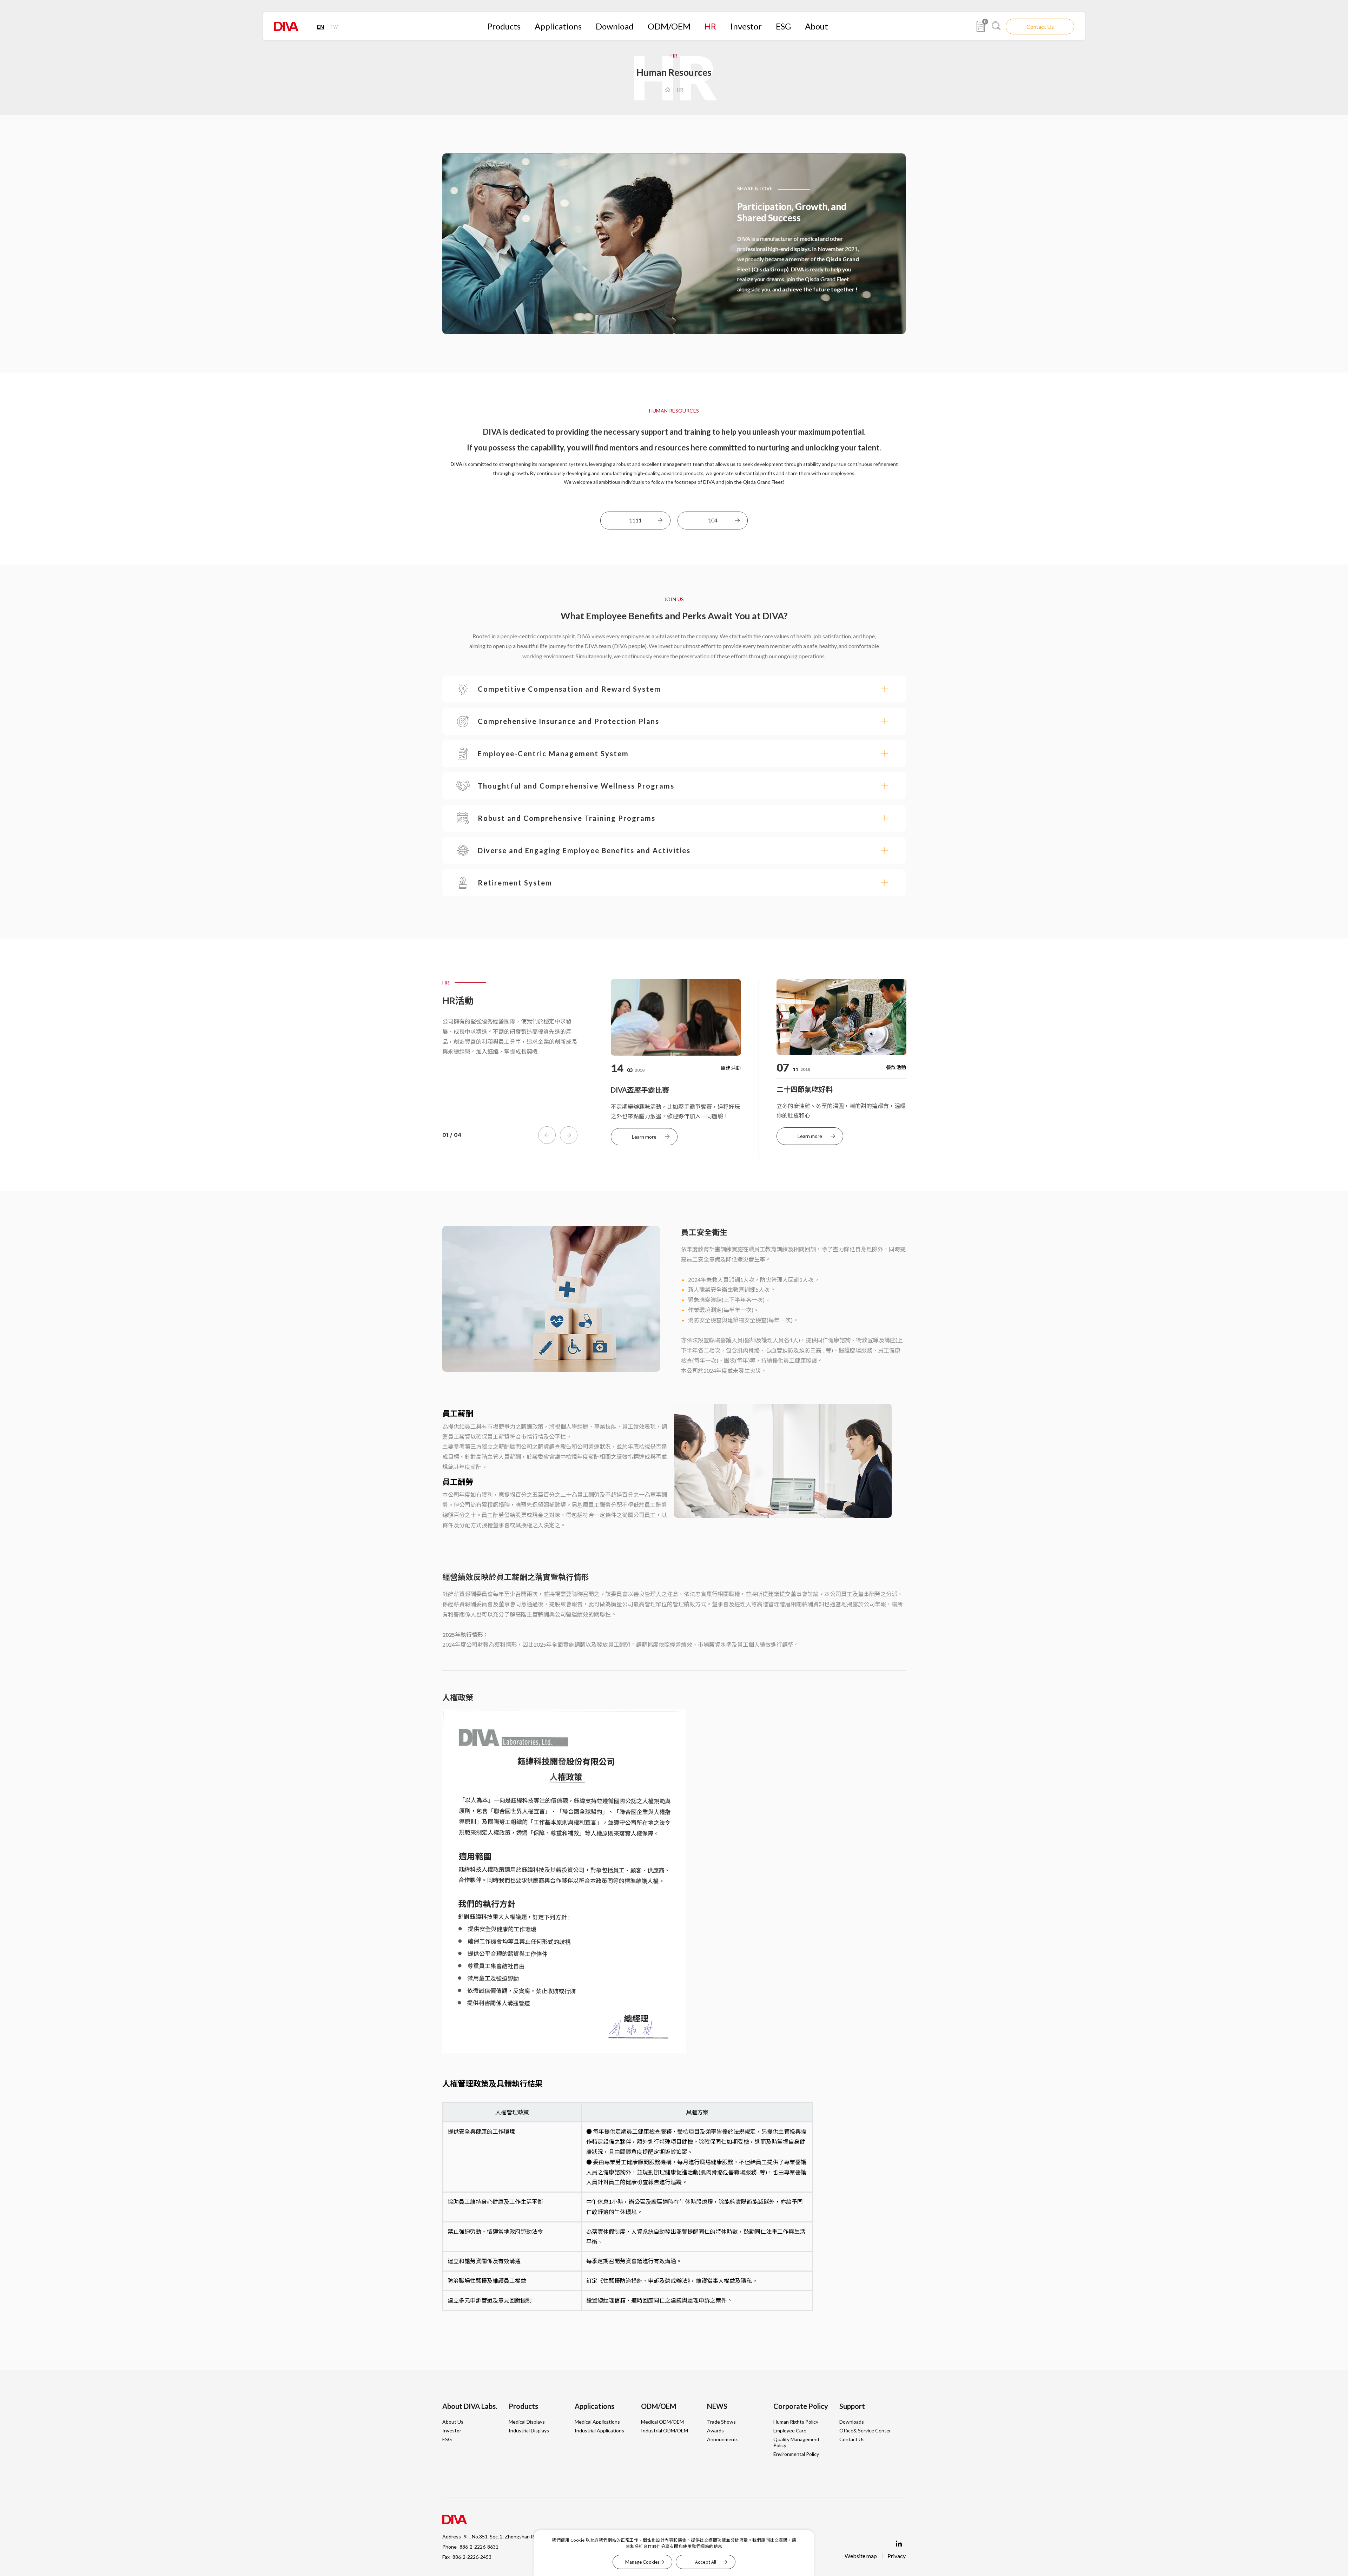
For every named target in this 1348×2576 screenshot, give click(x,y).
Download (615, 26)
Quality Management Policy (797, 2442)
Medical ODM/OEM (662, 2422)
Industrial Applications (599, 2430)
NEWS (717, 2406)
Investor (746, 26)
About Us (453, 2422)
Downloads (852, 2422)
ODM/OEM (669, 26)
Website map (861, 2556)
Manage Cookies (642, 2562)
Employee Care (790, 2430)
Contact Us (1040, 27)
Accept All (706, 2562)
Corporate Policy (801, 2406)
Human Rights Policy (796, 2422)
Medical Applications (597, 2422)
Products (504, 26)
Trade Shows (721, 2422)
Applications (558, 26)
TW (334, 27)
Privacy (897, 2556)
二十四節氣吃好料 (805, 1089)
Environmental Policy (796, 2454)
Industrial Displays (529, 2430)
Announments (723, 2439)
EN (321, 27)
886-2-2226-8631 (479, 2547)
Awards (715, 2430)
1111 (635, 520)
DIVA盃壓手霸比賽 (640, 1090)
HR (710, 26)
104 (713, 520)
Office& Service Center (865, 2430)
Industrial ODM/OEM (665, 2430)
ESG (783, 26)
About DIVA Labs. (470, 2406)
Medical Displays (527, 2422)
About (817, 26)
